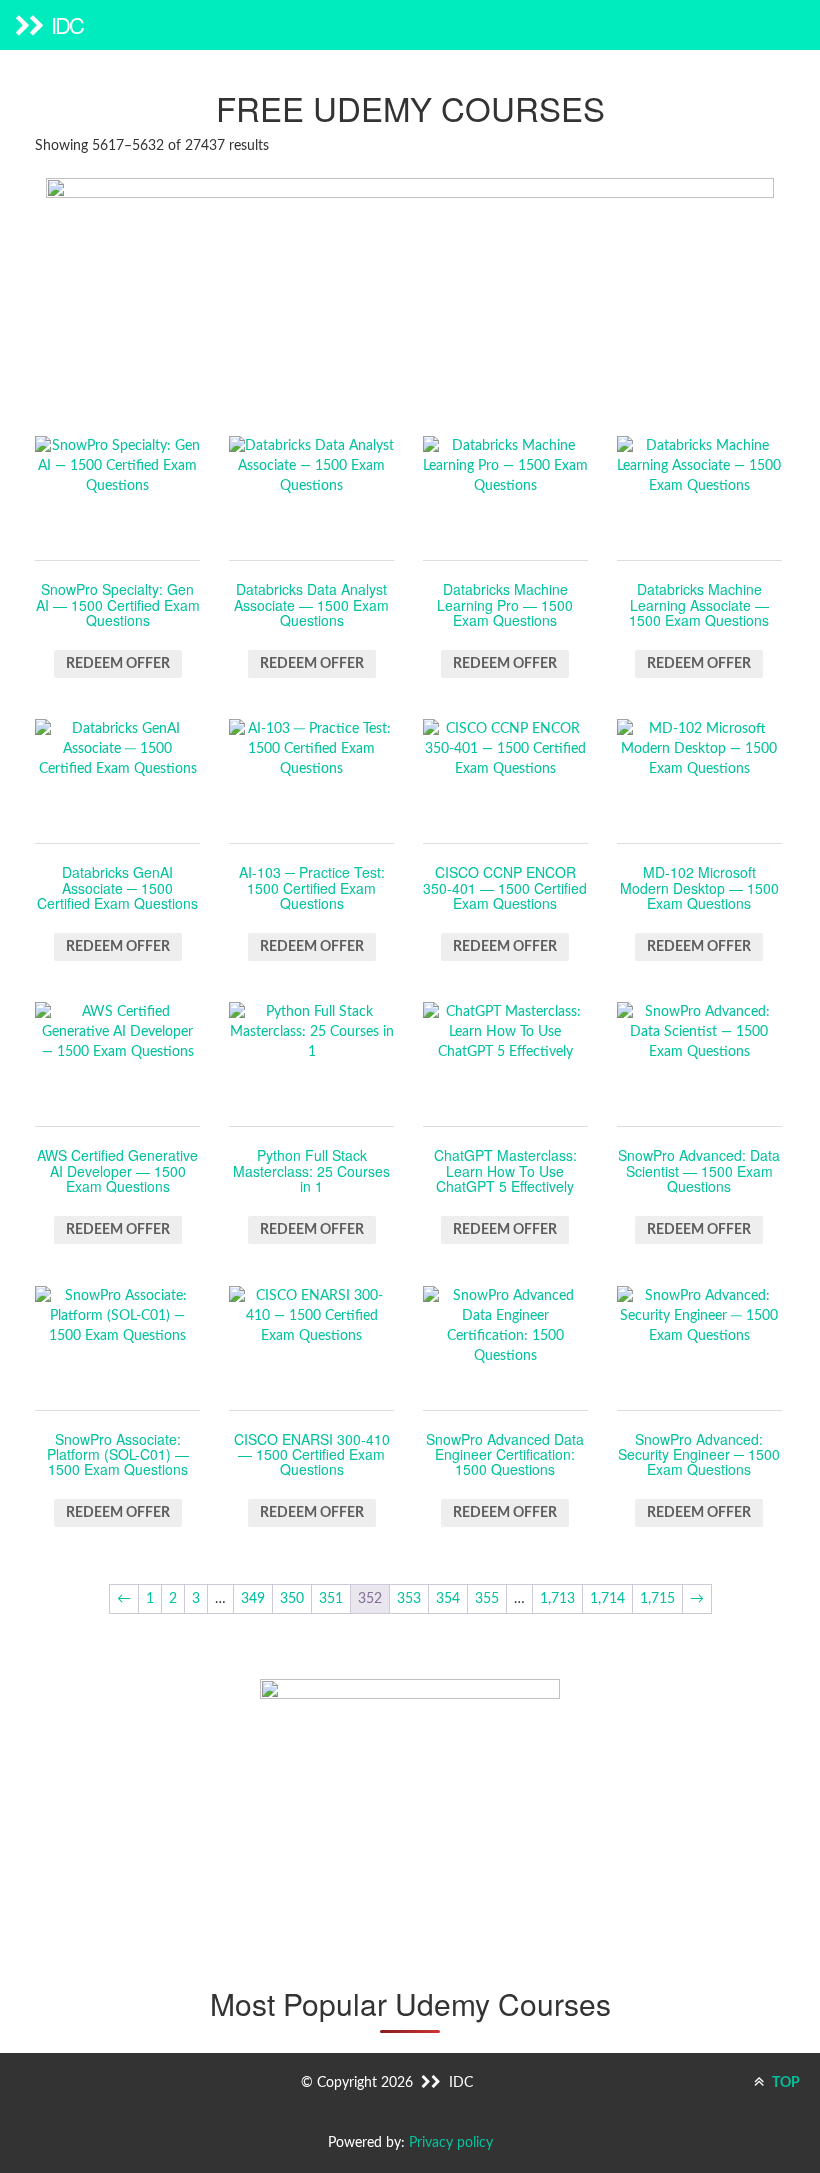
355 (487, 1599)
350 (292, 1599)
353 (409, 1599)
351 (331, 1599)
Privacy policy (451, 2143)
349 (253, 1599)
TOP (784, 2083)
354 (448, 1599)
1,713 (557, 1599)
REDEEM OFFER (118, 664)
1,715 (657, 1599)
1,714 (607, 1599)
